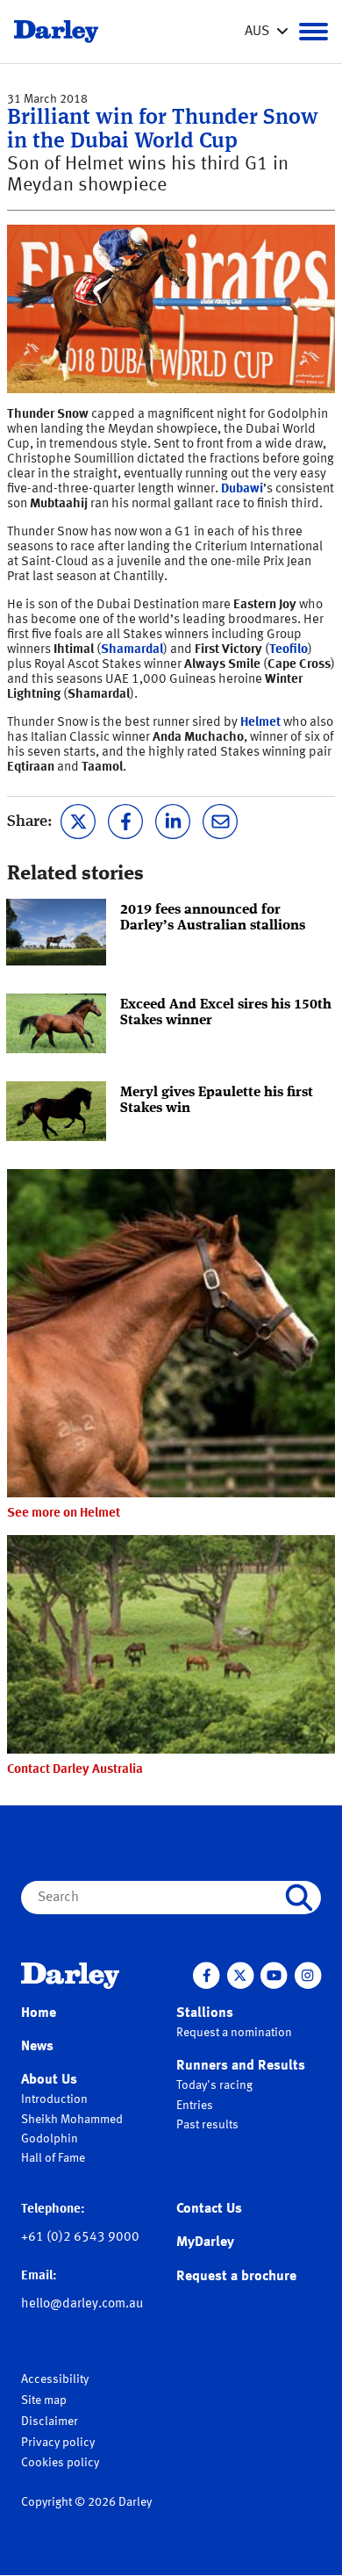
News (37, 2047)
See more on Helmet (64, 1514)
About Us (49, 2080)
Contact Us (209, 2209)
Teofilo (289, 650)
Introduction (54, 2099)
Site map (44, 2400)
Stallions (205, 2013)
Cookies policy (60, 2463)
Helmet (260, 723)
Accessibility (55, 2379)
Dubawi (242, 489)
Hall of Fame (53, 2158)
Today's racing (214, 2085)
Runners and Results (241, 2066)
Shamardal (132, 650)
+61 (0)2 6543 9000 (80, 2238)
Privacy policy (58, 2443)
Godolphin (50, 2139)
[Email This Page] (220, 820)
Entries (195, 2106)
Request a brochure (236, 2277)
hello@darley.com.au (82, 2304)
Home (39, 2013)
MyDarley (205, 2242)
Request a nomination (234, 2033)
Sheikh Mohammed (72, 2120)
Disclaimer (50, 2422)
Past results (207, 2125)
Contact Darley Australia (75, 1770)
